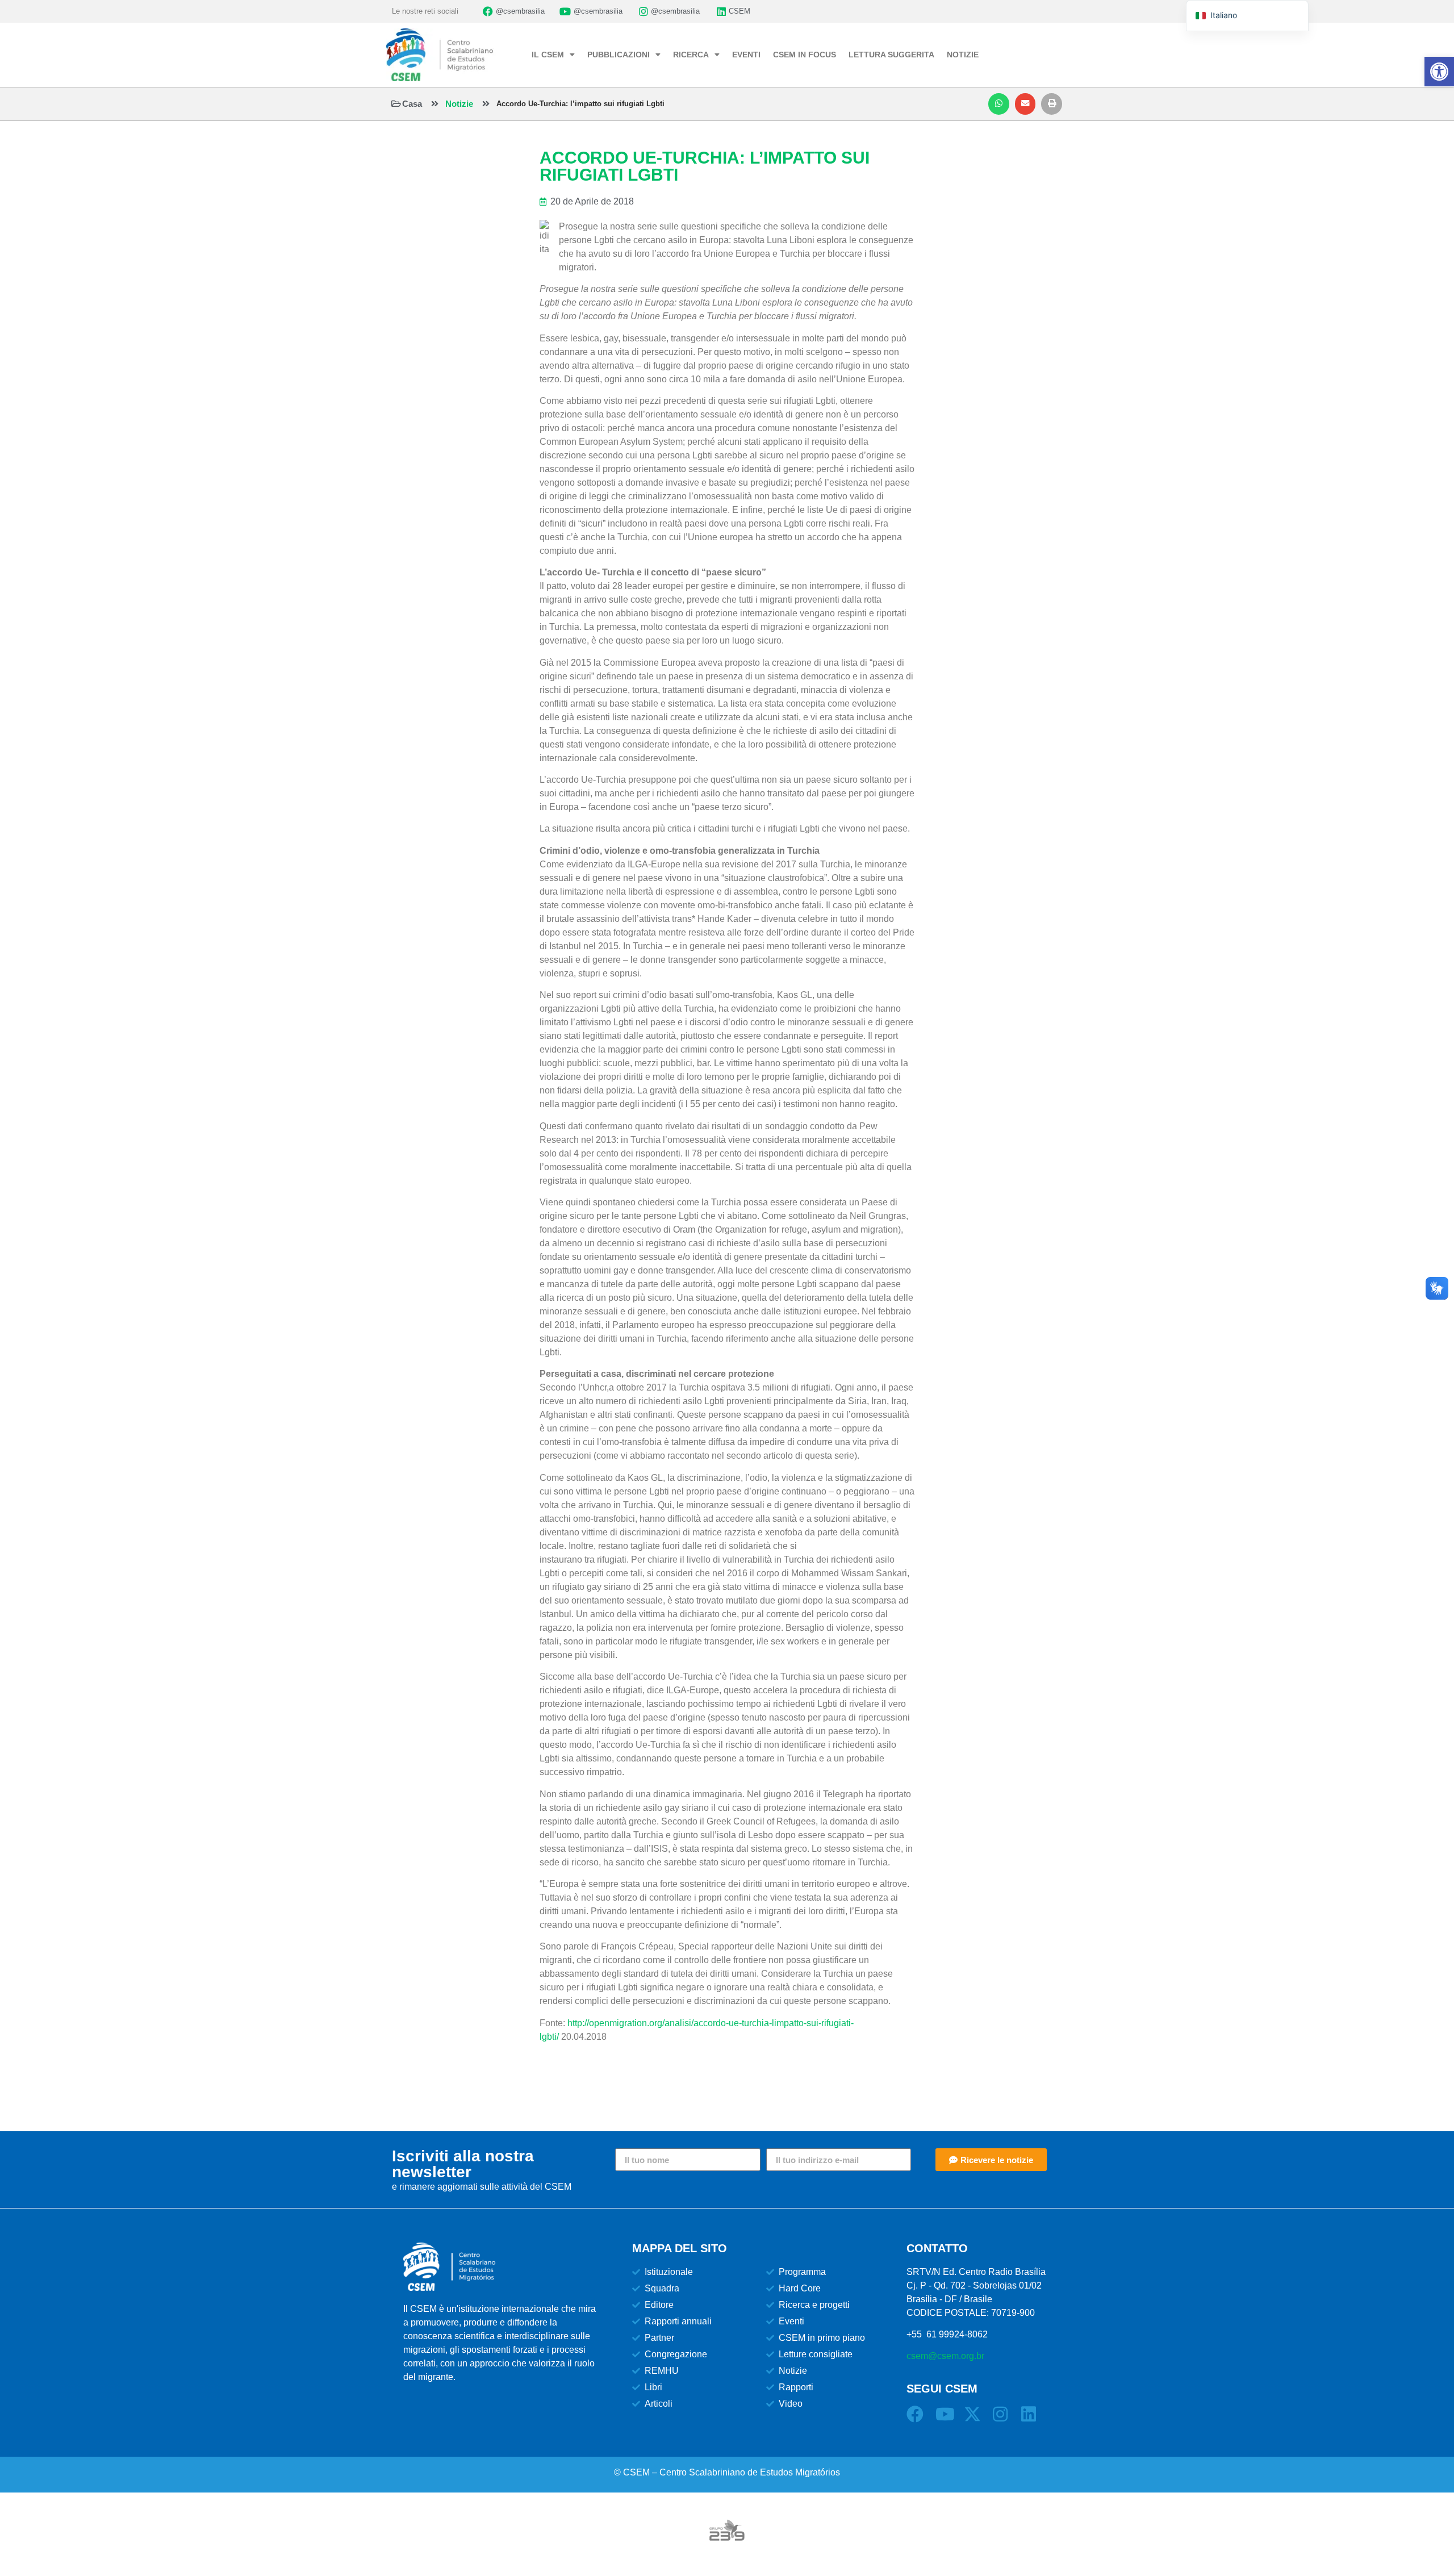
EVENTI (746, 55)
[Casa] (396, 104)
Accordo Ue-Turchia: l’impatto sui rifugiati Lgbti (580, 104)
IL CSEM (548, 55)
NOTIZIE (963, 55)
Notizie (459, 104)
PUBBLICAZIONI (619, 55)
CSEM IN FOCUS (805, 55)
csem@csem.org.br (945, 2356)
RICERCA (691, 55)
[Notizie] (435, 104)
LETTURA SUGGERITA (891, 55)
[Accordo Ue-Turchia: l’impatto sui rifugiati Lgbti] (486, 104)
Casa (412, 104)
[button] (999, 104)
